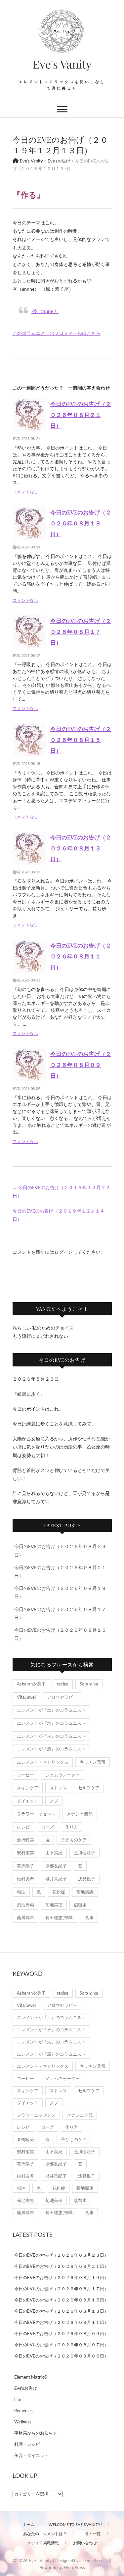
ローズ (47, 1827)
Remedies (23, 2411)
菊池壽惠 (25, 1905)
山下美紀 (54, 1853)
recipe (63, 1684)
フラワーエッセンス (36, 1814)
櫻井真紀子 (56, 1879)
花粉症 (59, 1892)
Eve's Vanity (62, 64)
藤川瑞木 (25, 1917)
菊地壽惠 (85, 1892)
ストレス (58, 1788)
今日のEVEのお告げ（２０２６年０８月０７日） (61, 2345)
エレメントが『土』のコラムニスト (51, 1710)
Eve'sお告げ (26, 2388)
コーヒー (25, 1775)
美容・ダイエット (31, 2455)
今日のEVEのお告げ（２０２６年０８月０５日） (61, 2356)
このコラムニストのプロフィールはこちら (57, 333)
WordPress (74, 2567)
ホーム (28, 2524)
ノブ (54, 1801)
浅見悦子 (87, 1879)
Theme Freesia (95, 2561)
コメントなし (25, 492)
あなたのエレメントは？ (45, 2534)
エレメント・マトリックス (43, 1762)
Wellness (23, 2422)
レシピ (23, 1827)
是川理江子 (84, 1853)
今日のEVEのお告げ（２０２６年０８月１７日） (81, 631)
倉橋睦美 (25, 1840)
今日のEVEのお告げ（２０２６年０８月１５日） (81, 740)
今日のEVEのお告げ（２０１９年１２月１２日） (61, 1191)
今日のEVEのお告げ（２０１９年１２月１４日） (59, 1215)
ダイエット (28, 1801)
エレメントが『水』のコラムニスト (51, 1723)
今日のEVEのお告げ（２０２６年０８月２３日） (61, 2255)
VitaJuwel (26, 1697)
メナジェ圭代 (80, 1814)
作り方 (72, 1827)
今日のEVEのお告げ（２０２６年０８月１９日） (81, 523)
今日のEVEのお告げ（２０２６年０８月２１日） (81, 415)
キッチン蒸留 (93, 1762)
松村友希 (25, 1879)
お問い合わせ (85, 2543)
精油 (21, 1892)
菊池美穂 (54, 1905)
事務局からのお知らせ (36, 2433)
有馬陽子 (25, 1866)
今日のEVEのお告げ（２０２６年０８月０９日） (81, 1065)
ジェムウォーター (62, 1775)
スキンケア (28, 1788)
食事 (89, 1917)
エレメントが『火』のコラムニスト (51, 1736)
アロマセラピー (62, 1697)
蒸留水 (80, 1905)
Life (18, 2399)
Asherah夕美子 (31, 1684)
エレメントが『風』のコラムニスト (51, 1749)
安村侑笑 (25, 1853)
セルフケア (89, 1788)
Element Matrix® (31, 2377)
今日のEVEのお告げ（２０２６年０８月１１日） (81, 956)
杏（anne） (45, 311)
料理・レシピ (27, 2444)
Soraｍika (89, 1684)
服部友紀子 (56, 1866)
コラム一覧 (91, 2534)
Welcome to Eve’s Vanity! (75, 2524)
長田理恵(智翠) (60, 1917)
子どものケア (74, 1840)
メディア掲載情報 (43, 2543)
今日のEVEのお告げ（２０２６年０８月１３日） (81, 848)
